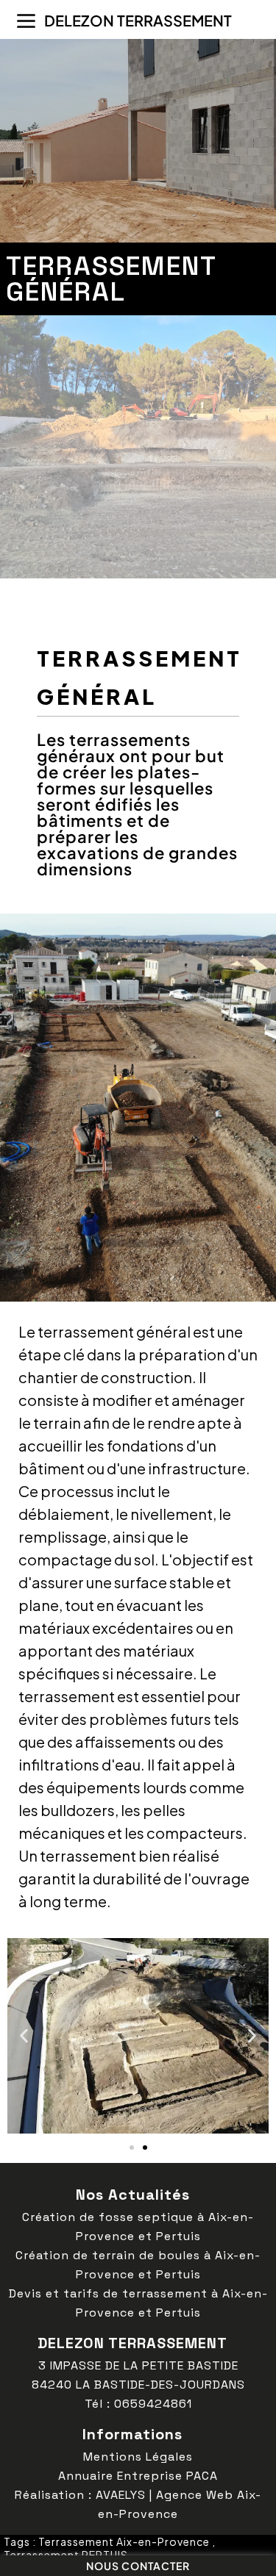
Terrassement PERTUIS (66, 2555)
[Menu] (26, 20)
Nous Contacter (138, 2566)
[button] (24, 2035)
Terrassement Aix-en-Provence (124, 2541)
